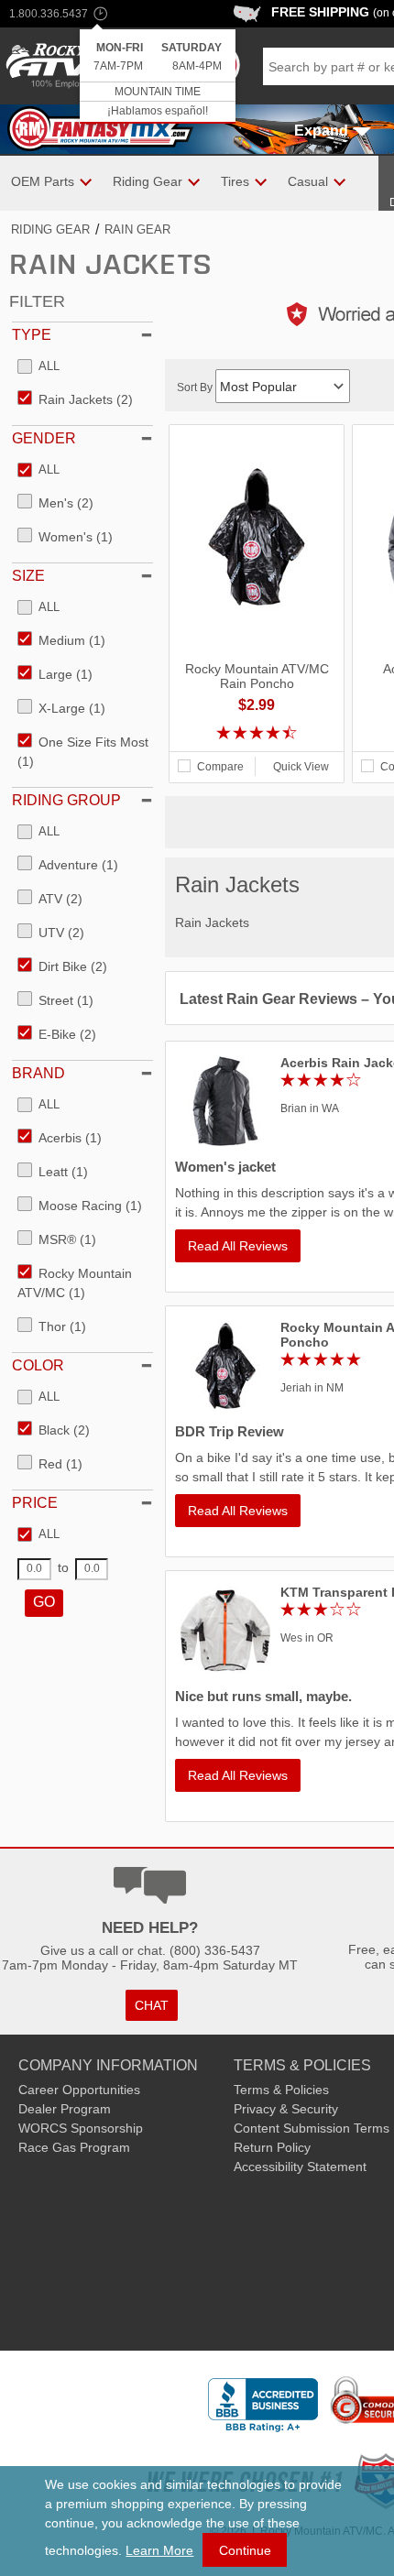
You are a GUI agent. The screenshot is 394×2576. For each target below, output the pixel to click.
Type (32, 335)
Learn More (159, 2550)
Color (38, 1365)
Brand (38, 1073)
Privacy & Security (286, 2109)
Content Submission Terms (312, 2128)
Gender (44, 438)
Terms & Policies (281, 2090)
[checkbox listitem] (38, 367)
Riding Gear (50, 229)
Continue (245, 2550)
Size (28, 576)
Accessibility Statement (300, 2167)
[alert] (158, 76)
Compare (220, 767)
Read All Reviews (238, 1246)
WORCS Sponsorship (81, 2128)
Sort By (196, 387)
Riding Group (66, 800)
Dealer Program (65, 2109)
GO (44, 1602)
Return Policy (272, 2147)
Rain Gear (137, 229)
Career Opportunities (79, 2090)
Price (35, 1503)
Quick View (301, 767)
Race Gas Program (74, 2147)
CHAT (152, 2005)
